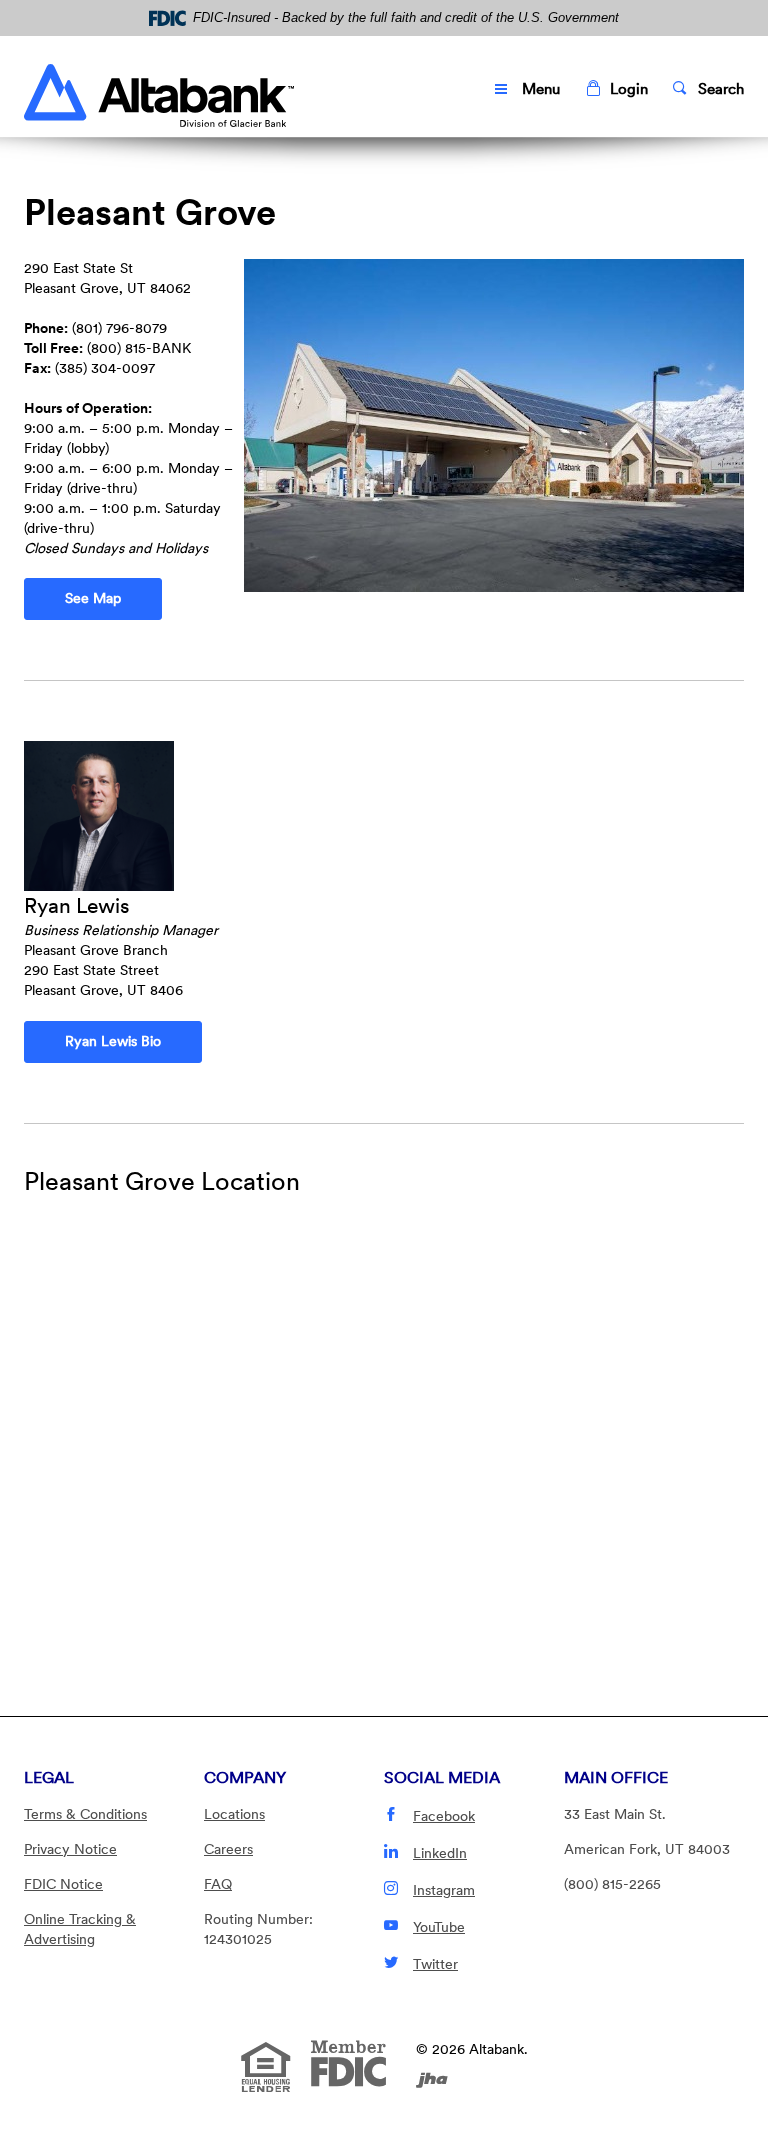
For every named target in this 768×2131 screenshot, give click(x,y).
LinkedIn (440, 1853)
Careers (228, 1849)
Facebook (444, 1816)
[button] (616, 89)
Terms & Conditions (85, 1814)
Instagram (444, 1890)
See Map (113, 597)
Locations (234, 1814)
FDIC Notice (63, 1884)
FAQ (218, 1884)
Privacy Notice (70, 1849)
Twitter (435, 1964)
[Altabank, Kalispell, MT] (159, 90)
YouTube (439, 1927)
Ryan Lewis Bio (113, 1041)
